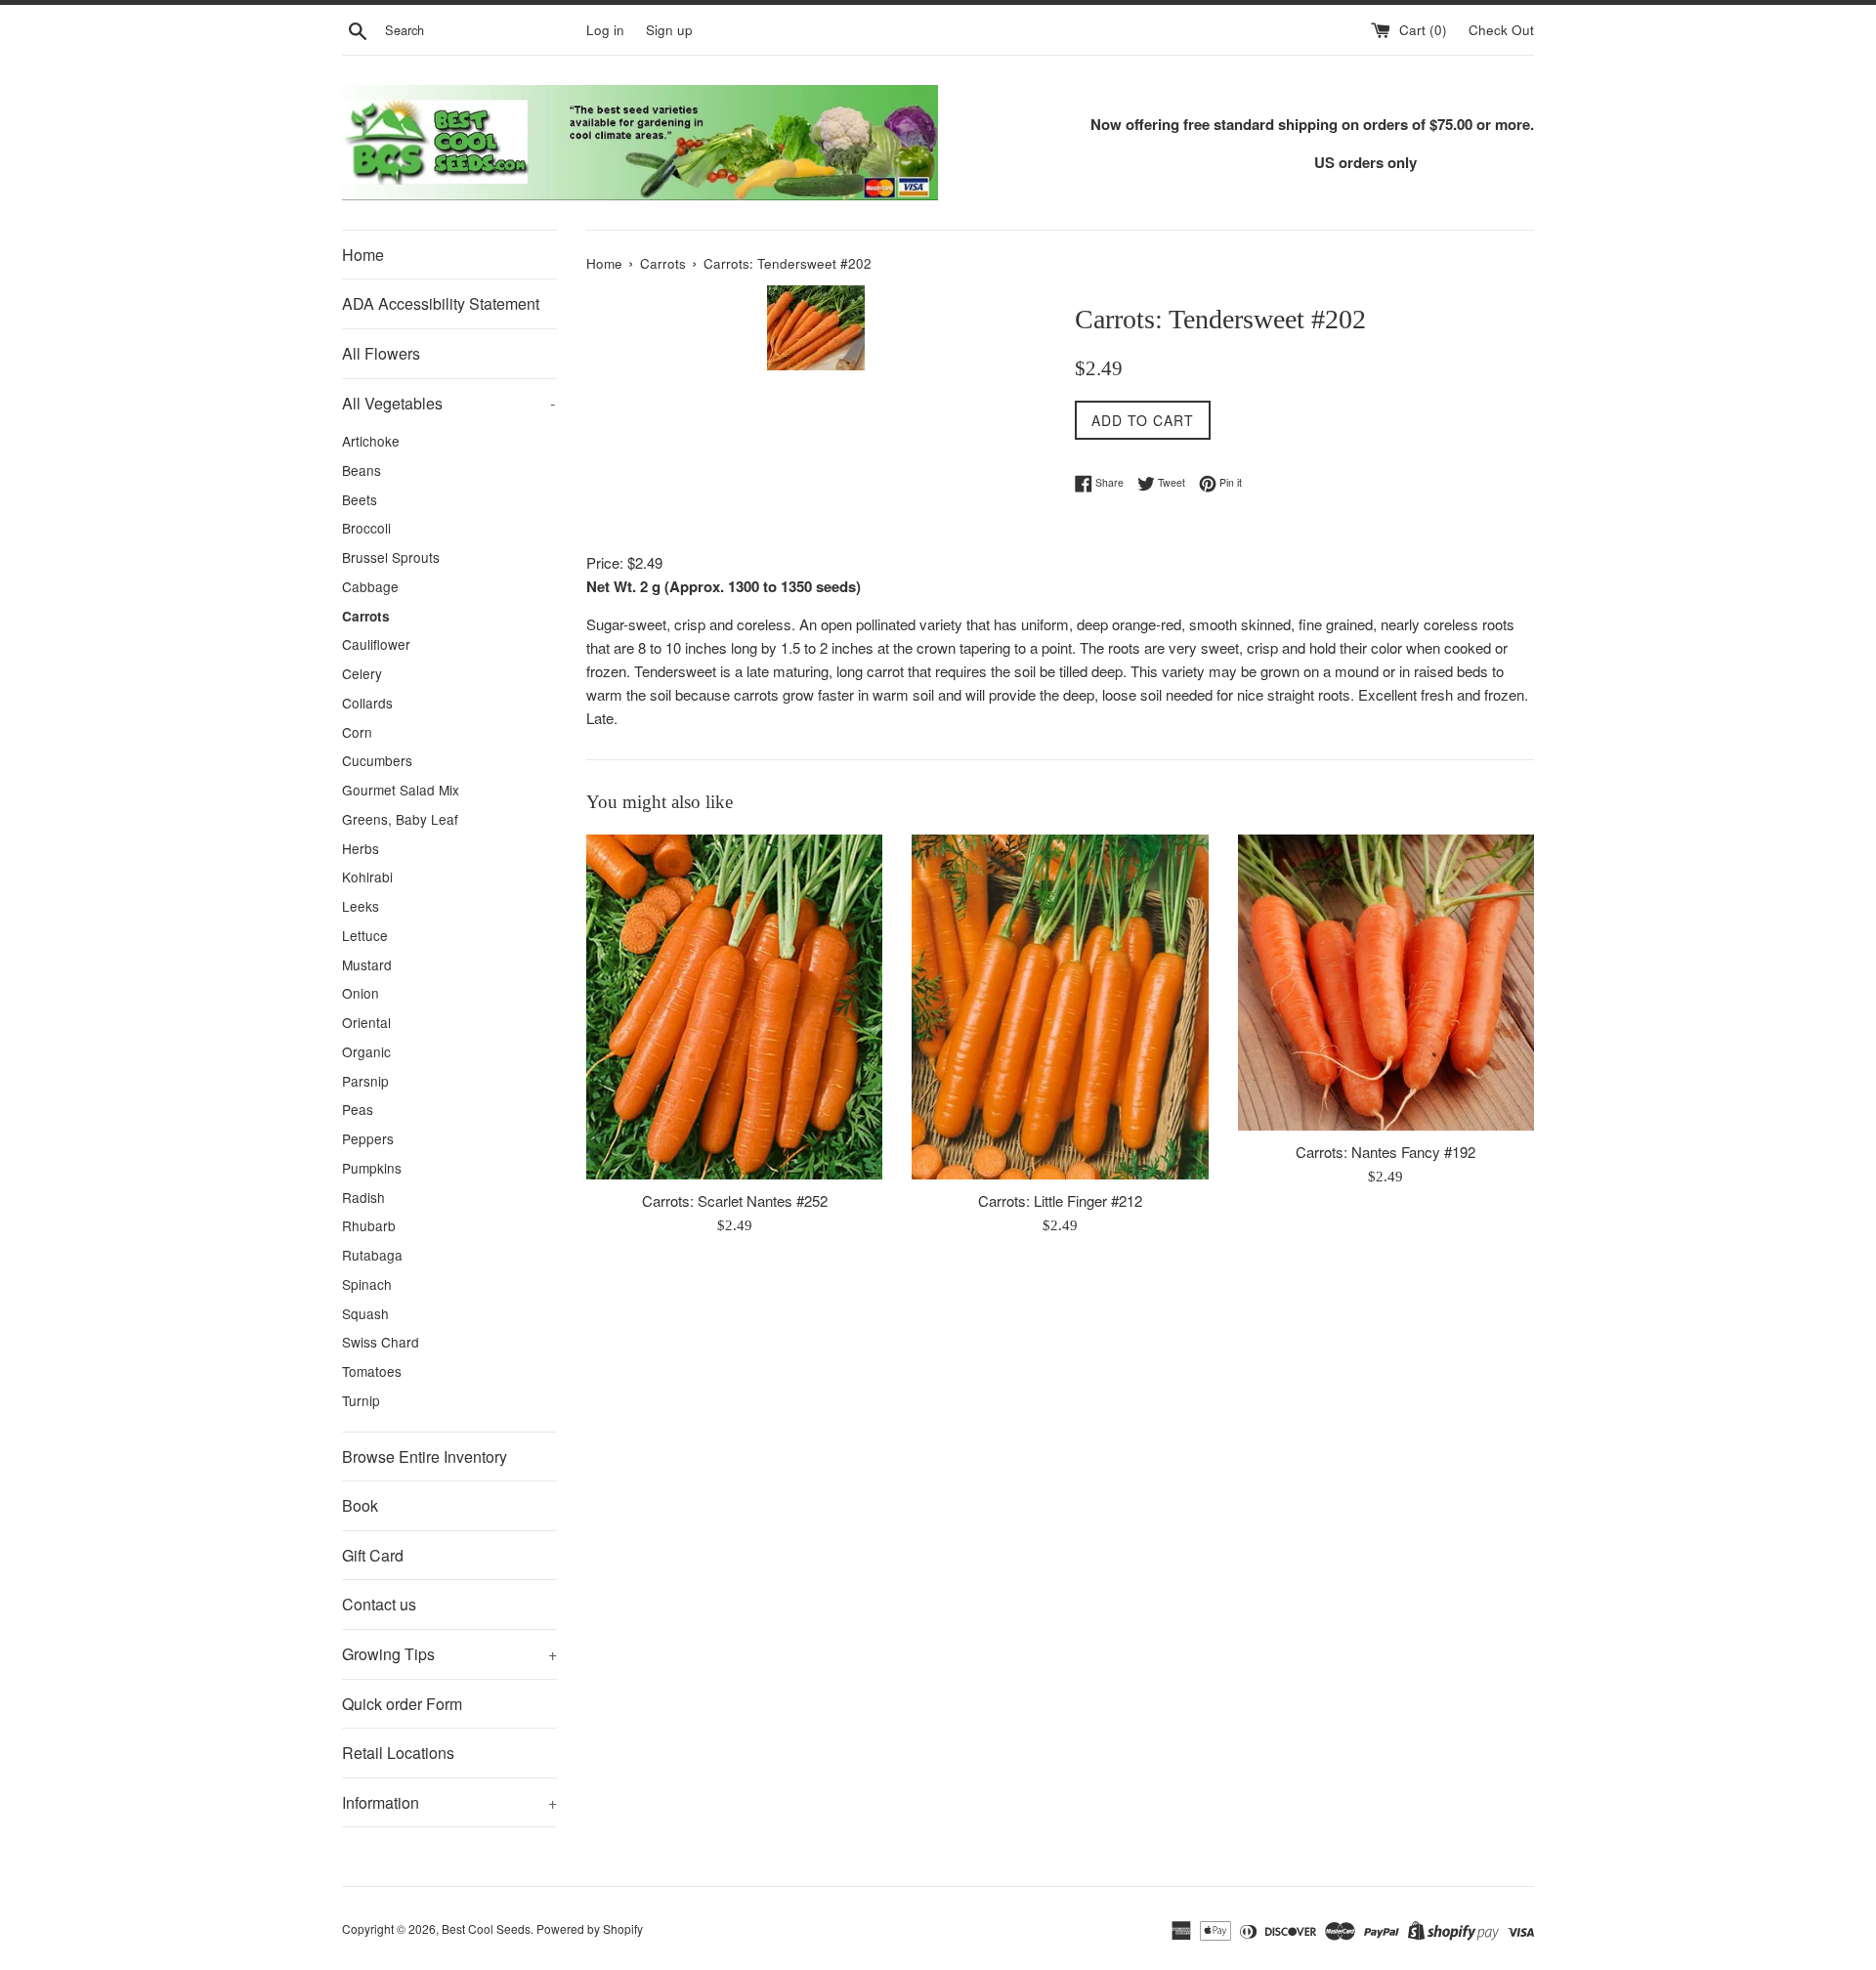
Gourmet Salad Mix (401, 790)
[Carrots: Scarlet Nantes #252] (734, 1007)
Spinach (367, 1284)
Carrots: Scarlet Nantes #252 (735, 1200)
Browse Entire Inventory (425, 1456)
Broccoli (366, 528)
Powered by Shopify (590, 1928)
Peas (358, 1109)
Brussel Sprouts (391, 557)
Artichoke (371, 441)
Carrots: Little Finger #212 (1060, 1200)
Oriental (366, 1022)
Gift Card (373, 1555)
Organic (366, 1051)
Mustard (367, 964)
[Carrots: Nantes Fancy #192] (1386, 983)
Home (363, 255)
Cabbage (370, 586)
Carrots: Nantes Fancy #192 (1386, 1152)
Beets (360, 499)
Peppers (368, 1138)
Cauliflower (376, 644)
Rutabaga (372, 1255)
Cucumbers (377, 760)
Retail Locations (398, 1753)
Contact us (379, 1604)
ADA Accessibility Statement (441, 303)
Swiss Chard (381, 1342)
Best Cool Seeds (486, 1928)
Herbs (361, 848)
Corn (357, 732)
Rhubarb (369, 1225)
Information (449, 1802)
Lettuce (365, 935)
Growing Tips (449, 1654)
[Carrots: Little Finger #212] (1060, 1007)
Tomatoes (372, 1371)
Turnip (361, 1400)
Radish (363, 1197)
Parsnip (365, 1081)
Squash (365, 1313)
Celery (362, 673)
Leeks (361, 906)
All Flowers (381, 353)
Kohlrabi (367, 877)
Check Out (1501, 30)
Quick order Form (402, 1704)
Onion (361, 993)
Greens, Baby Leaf (400, 819)
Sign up (669, 30)
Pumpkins (372, 1168)
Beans (362, 470)
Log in (605, 30)
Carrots (366, 616)
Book (360, 1505)
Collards (367, 703)
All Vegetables (448, 403)
